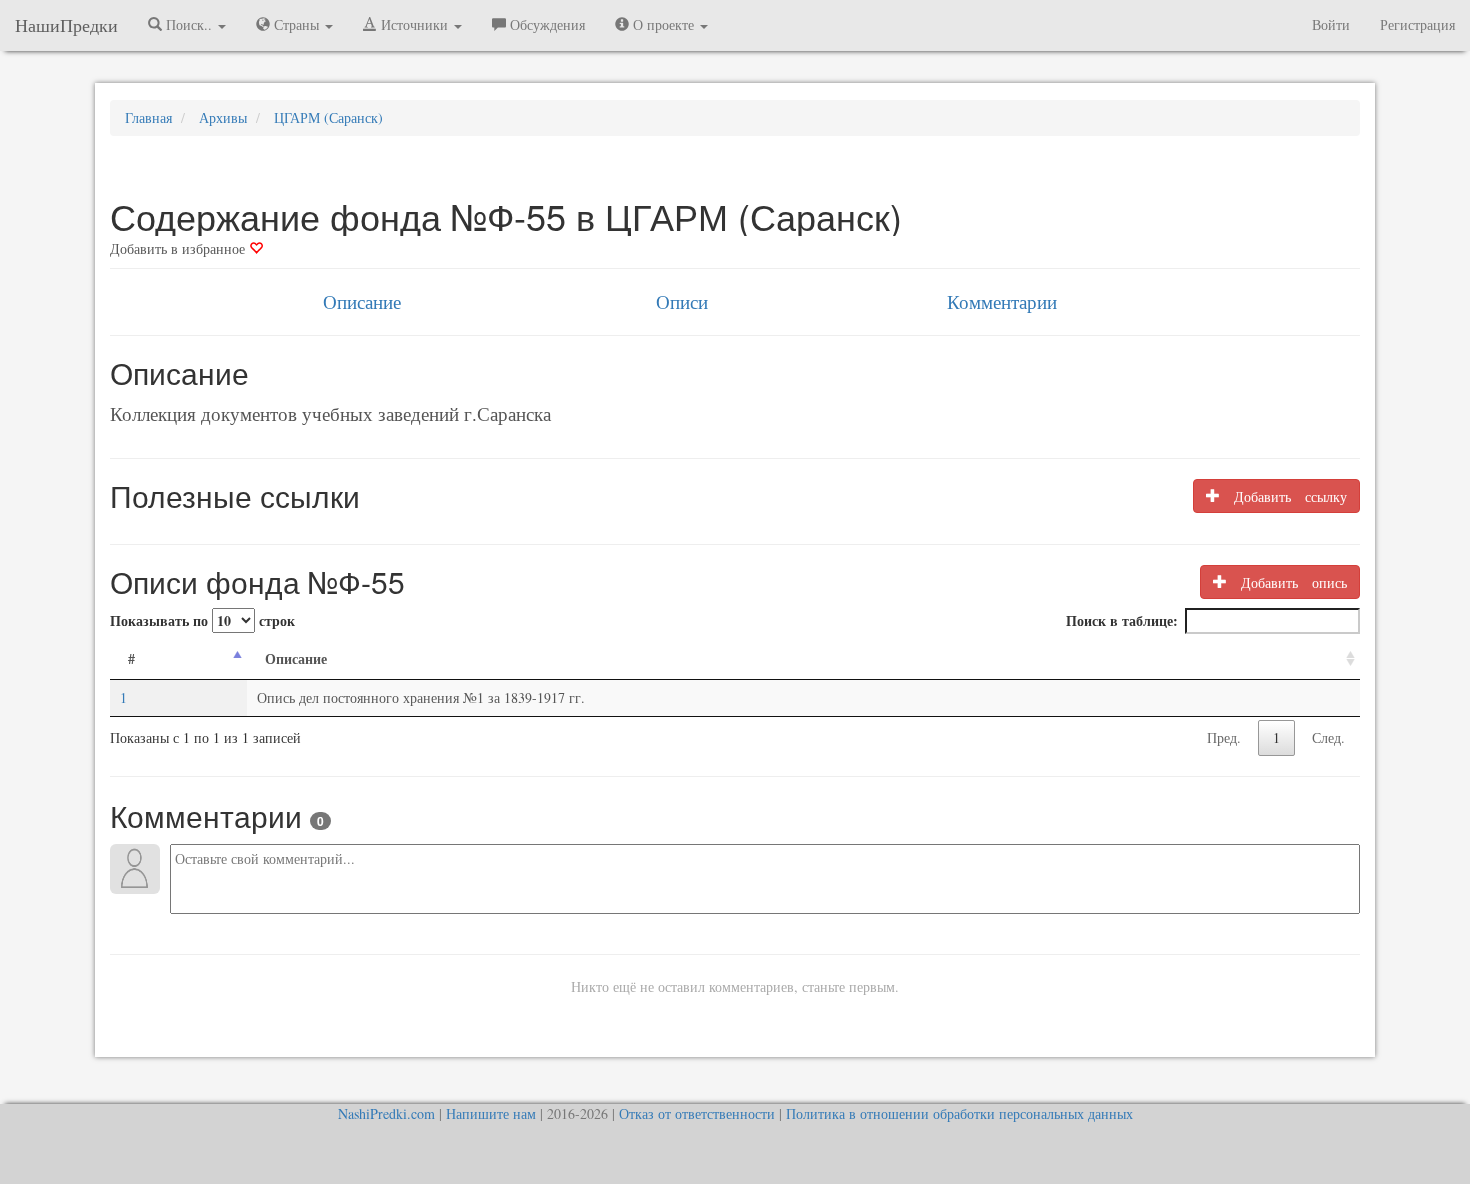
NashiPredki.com (386, 1113)
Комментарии (1002, 301)
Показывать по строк (202, 620)
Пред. (1224, 737)
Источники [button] (414, 24)
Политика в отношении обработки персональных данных (959, 1113)
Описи (682, 301)
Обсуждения (545, 24)
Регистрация (1417, 24)
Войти (1331, 24)
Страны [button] (296, 24)
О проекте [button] (663, 24)
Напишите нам (491, 1113)
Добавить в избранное (179, 248)
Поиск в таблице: (1122, 620)
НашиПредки (66, 25)
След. (1328, 737)
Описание (362, 301)
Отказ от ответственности (697, 1113)
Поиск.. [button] (189, 24)
